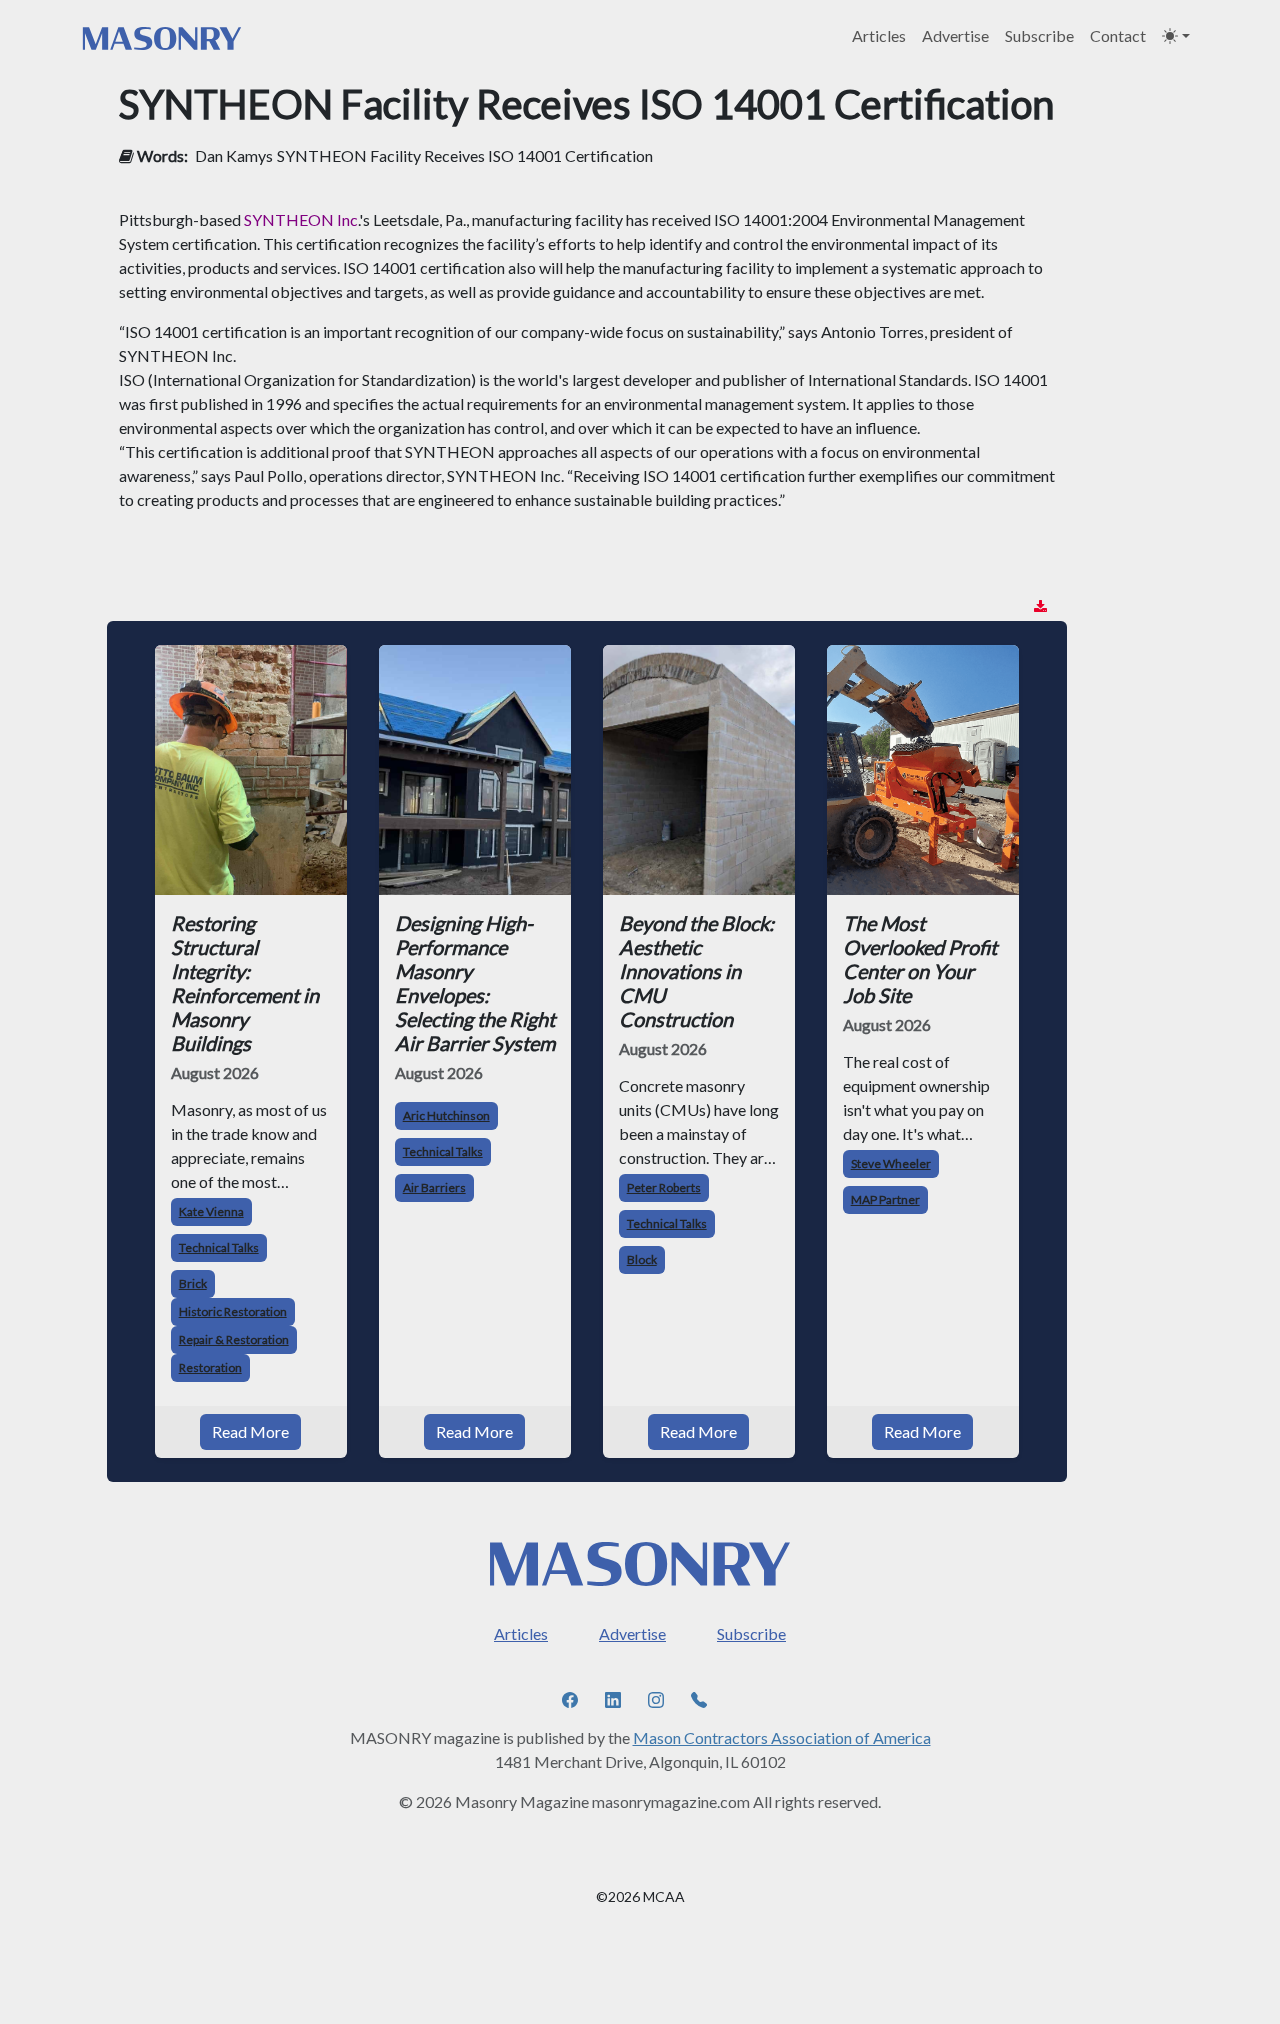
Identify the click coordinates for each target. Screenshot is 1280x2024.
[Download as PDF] (1040, 606)
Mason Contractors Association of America (782, 1737)
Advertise (955, 35)
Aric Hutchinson (446, 1115)
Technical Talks (219, 1247)
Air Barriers (434, 1187)
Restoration (210, 1367)
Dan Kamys (234, 155)
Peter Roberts (664, 1187)
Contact (1118, 35)
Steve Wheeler (891, 1163)
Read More (250, 1431)
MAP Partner (885, 1199)
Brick (193, 1283)
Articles (879, 35)
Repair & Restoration (234, 1339)
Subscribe (1039, 35)
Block (642, 1259)
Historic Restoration (233, 1311)
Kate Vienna (211, 1211)
